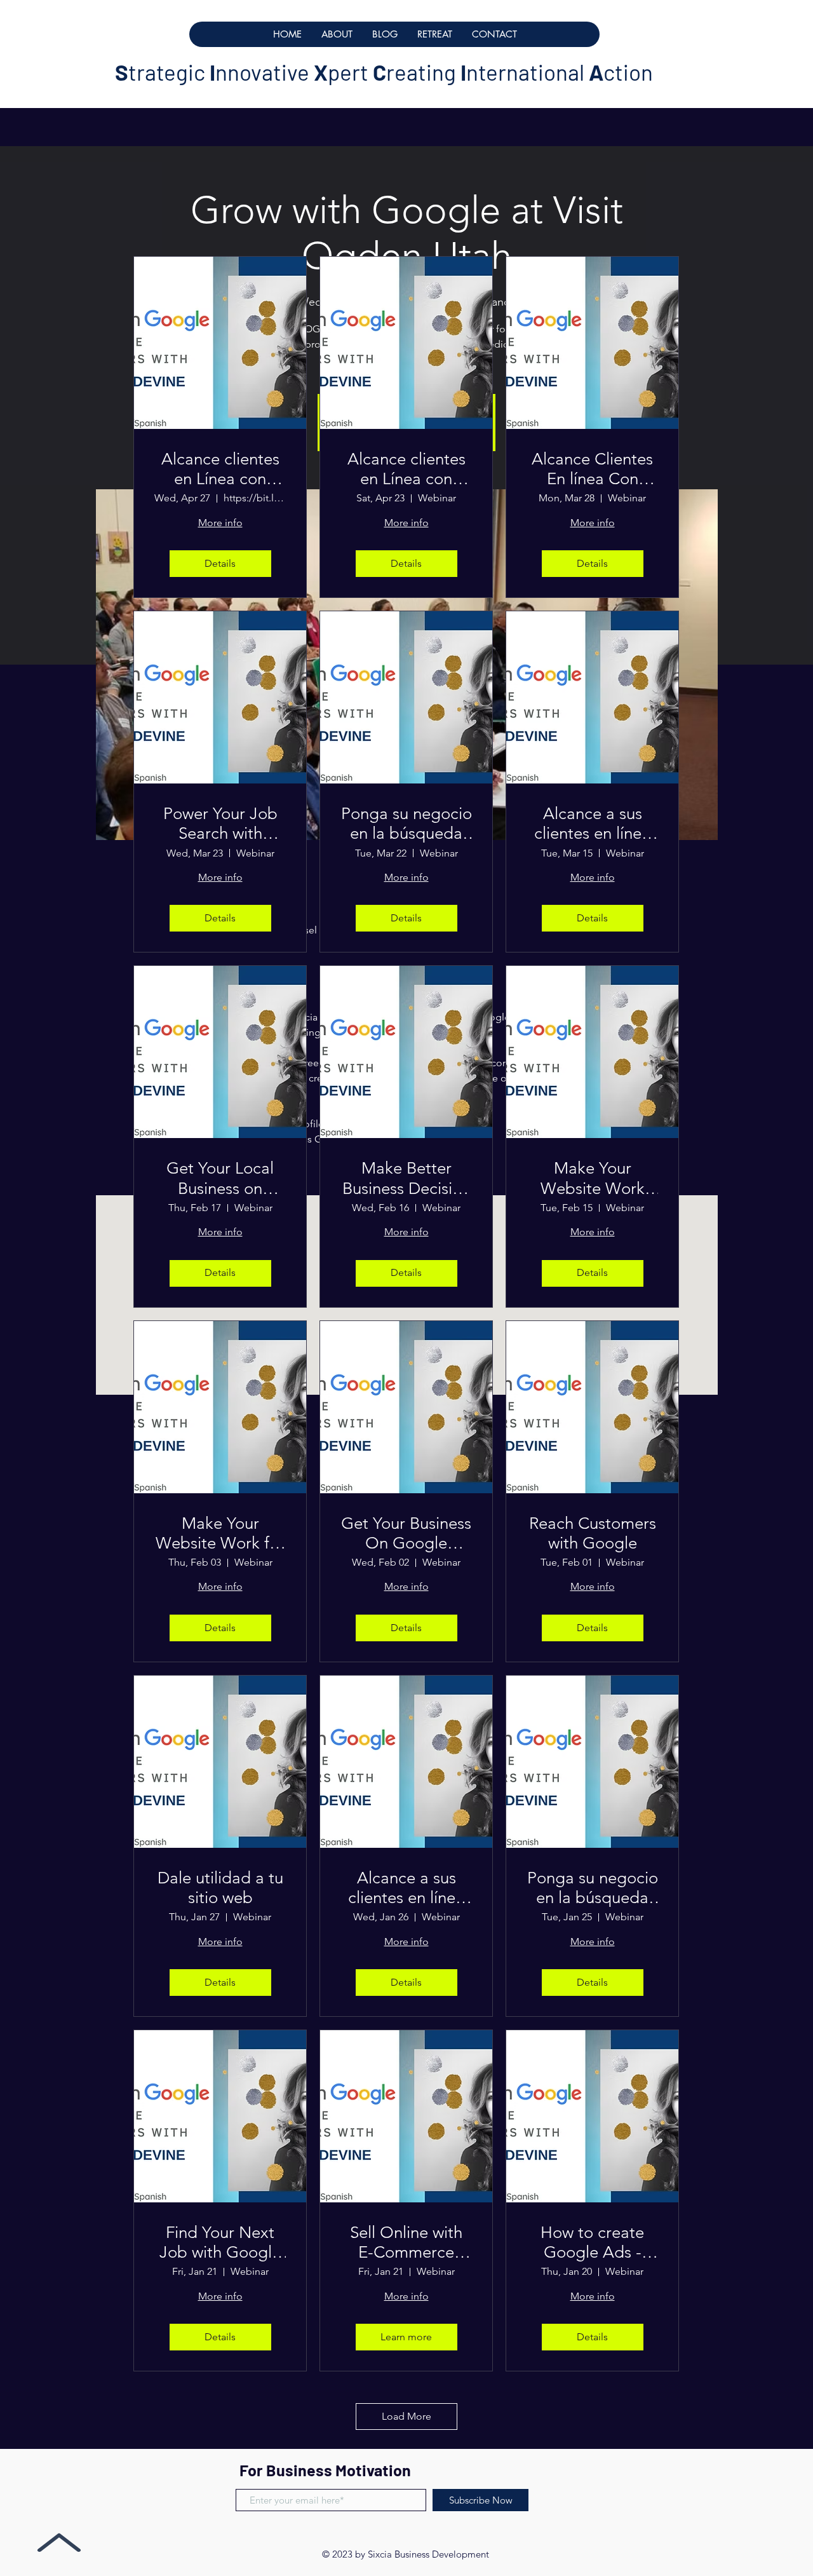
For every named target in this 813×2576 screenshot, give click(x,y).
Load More (406, 2416)
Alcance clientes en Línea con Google (220, 469)
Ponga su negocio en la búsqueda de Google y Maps (406, 824)
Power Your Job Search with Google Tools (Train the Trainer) (220, 824)
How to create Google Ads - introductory (592, 2242)
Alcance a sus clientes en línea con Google (592, 824)
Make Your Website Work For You (593, 1178)
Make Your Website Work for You (220, 1533)
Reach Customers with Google (593, 1533)
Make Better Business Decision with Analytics (406, 1178)
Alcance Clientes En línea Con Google (592, 469)
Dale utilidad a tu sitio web (220, 1888)
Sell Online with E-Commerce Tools (406, 2242)
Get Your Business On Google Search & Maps (406, 1533)
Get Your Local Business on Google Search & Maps (220, 1178)
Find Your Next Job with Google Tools (220, 2242)
